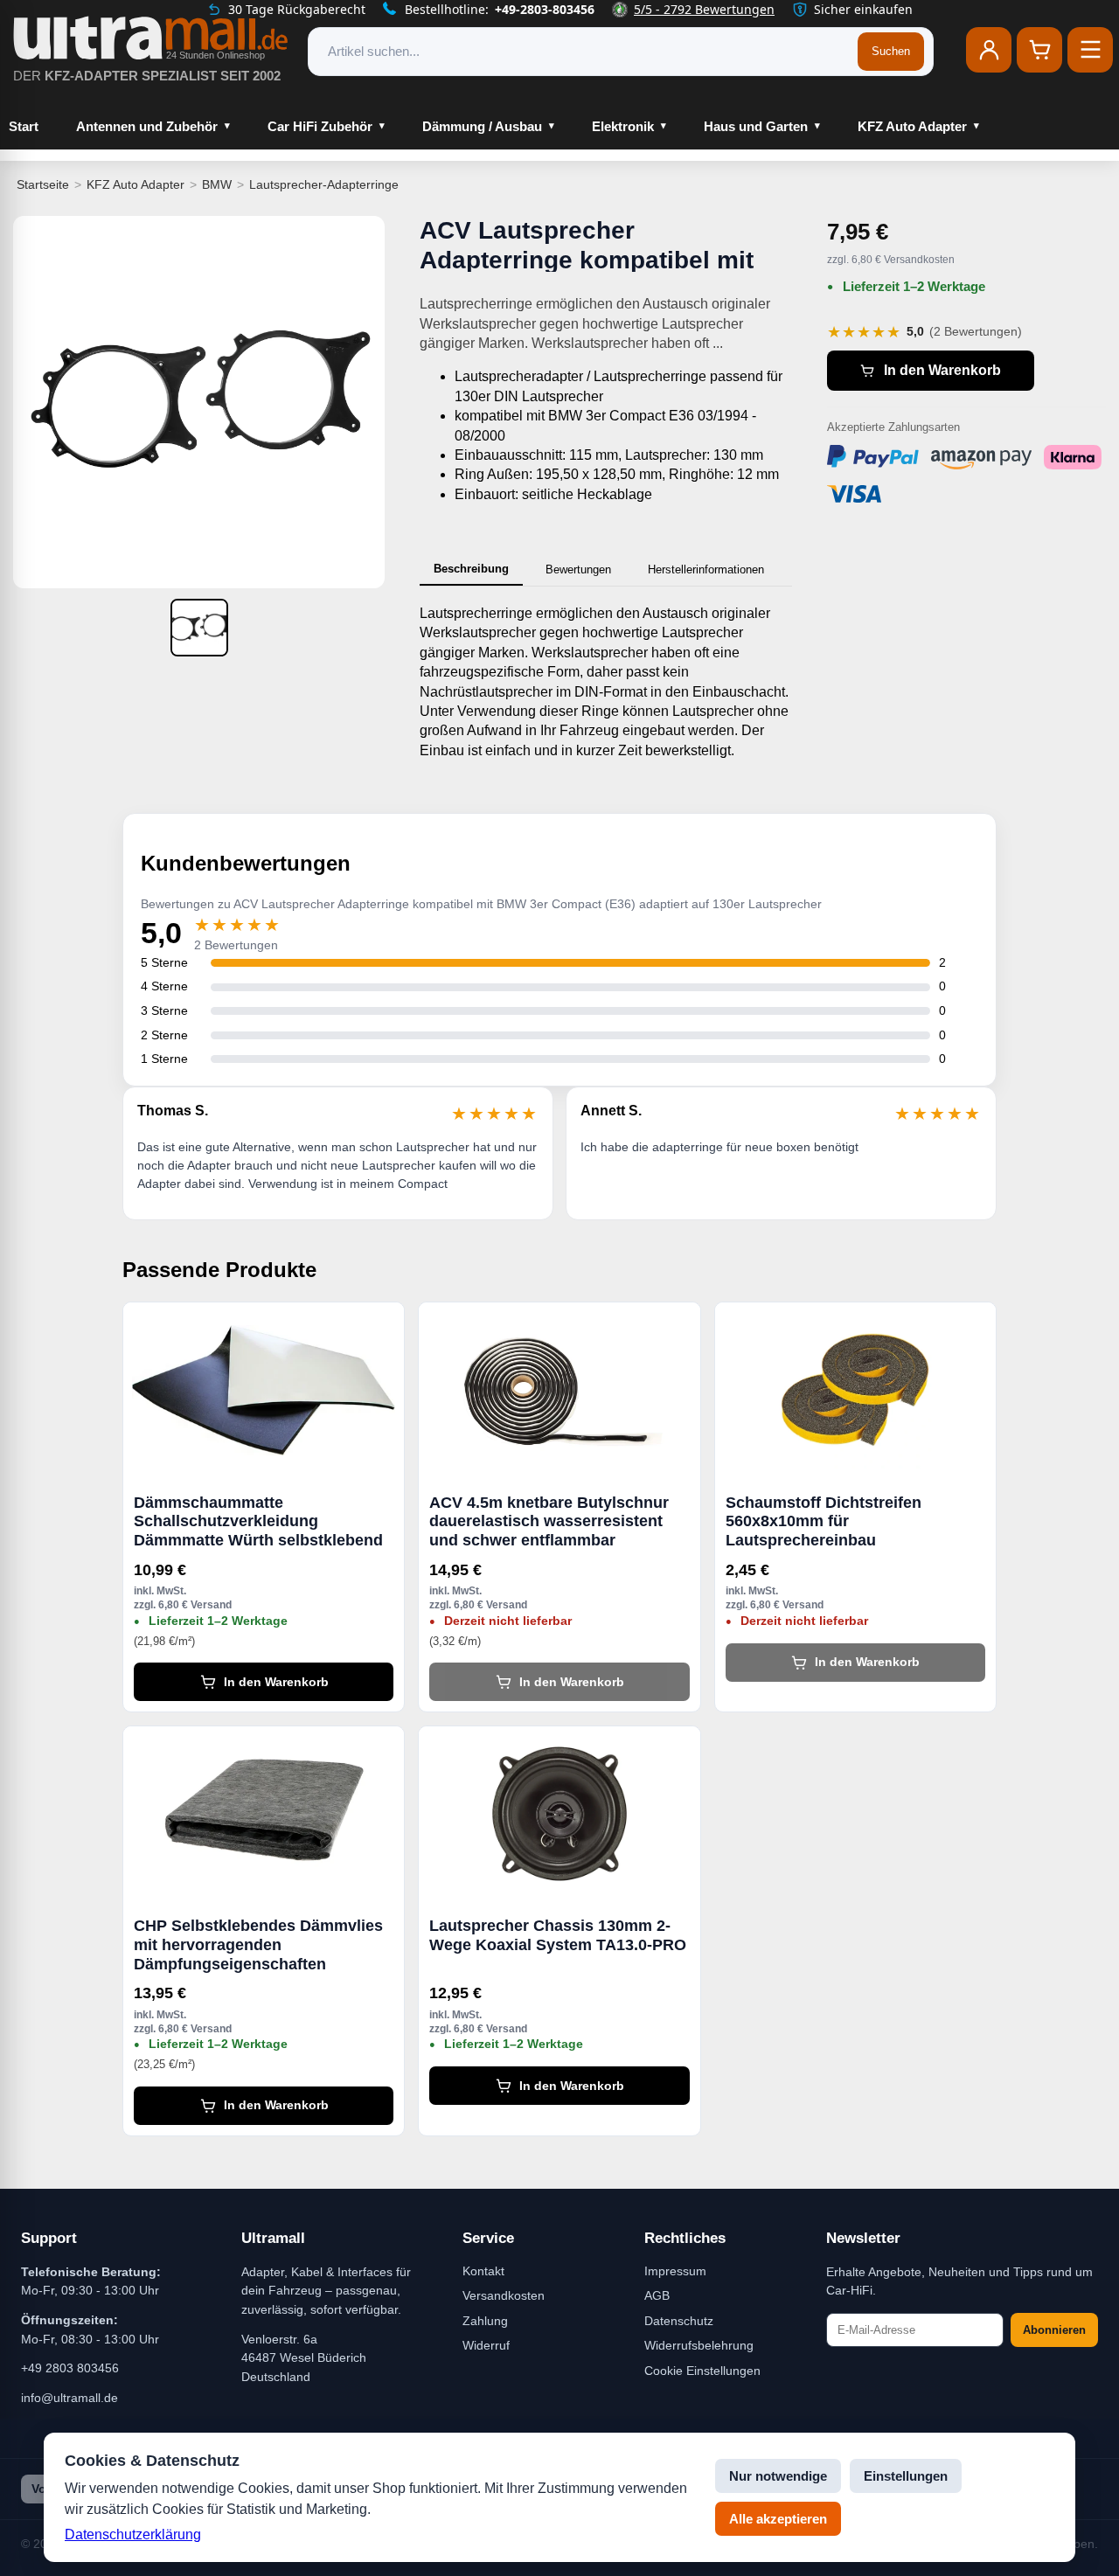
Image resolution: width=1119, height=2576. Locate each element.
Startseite (43, 184)
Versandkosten (504, 2295)
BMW (217, 184)
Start (24, 126)
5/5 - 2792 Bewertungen (704, 9)
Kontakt (483, 2271)
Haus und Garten (756, 126)
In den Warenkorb (942, 370)
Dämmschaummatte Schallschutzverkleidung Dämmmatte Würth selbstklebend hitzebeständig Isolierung (258, 1522)
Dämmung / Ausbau (482, 126)
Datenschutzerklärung (133, 2534)
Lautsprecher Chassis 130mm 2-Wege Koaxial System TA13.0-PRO (558, 1935)
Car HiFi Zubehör (320, 126)
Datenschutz (679, 2321)
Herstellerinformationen (706, 569)
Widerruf (486, 2345)
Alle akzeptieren (778, 2519)
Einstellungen (906, 2476)
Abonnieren (1054, 2330)
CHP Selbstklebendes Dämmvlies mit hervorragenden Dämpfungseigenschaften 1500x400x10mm (258, 1945)
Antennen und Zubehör (147, 126)
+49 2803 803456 (70, 2368)
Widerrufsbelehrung (699, 2345)
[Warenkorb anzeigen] (1039, 50)
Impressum (675, 2271)
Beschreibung (471, 569)
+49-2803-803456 (545, 9)
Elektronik (623, 126)
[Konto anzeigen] (989, 50)
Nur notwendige (778, 2476)
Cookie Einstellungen (702, 2371)
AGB (657, 2295)
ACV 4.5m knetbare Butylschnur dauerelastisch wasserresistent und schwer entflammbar (549, 1521)
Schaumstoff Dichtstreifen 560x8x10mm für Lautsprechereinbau (824, 1521)
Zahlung (485, 2321)
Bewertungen (578, 569)
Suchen (891, 51)
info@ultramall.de (70, 2398)
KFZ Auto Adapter (912, 126)
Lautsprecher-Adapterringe (324, 184)
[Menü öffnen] (1090, 50)
